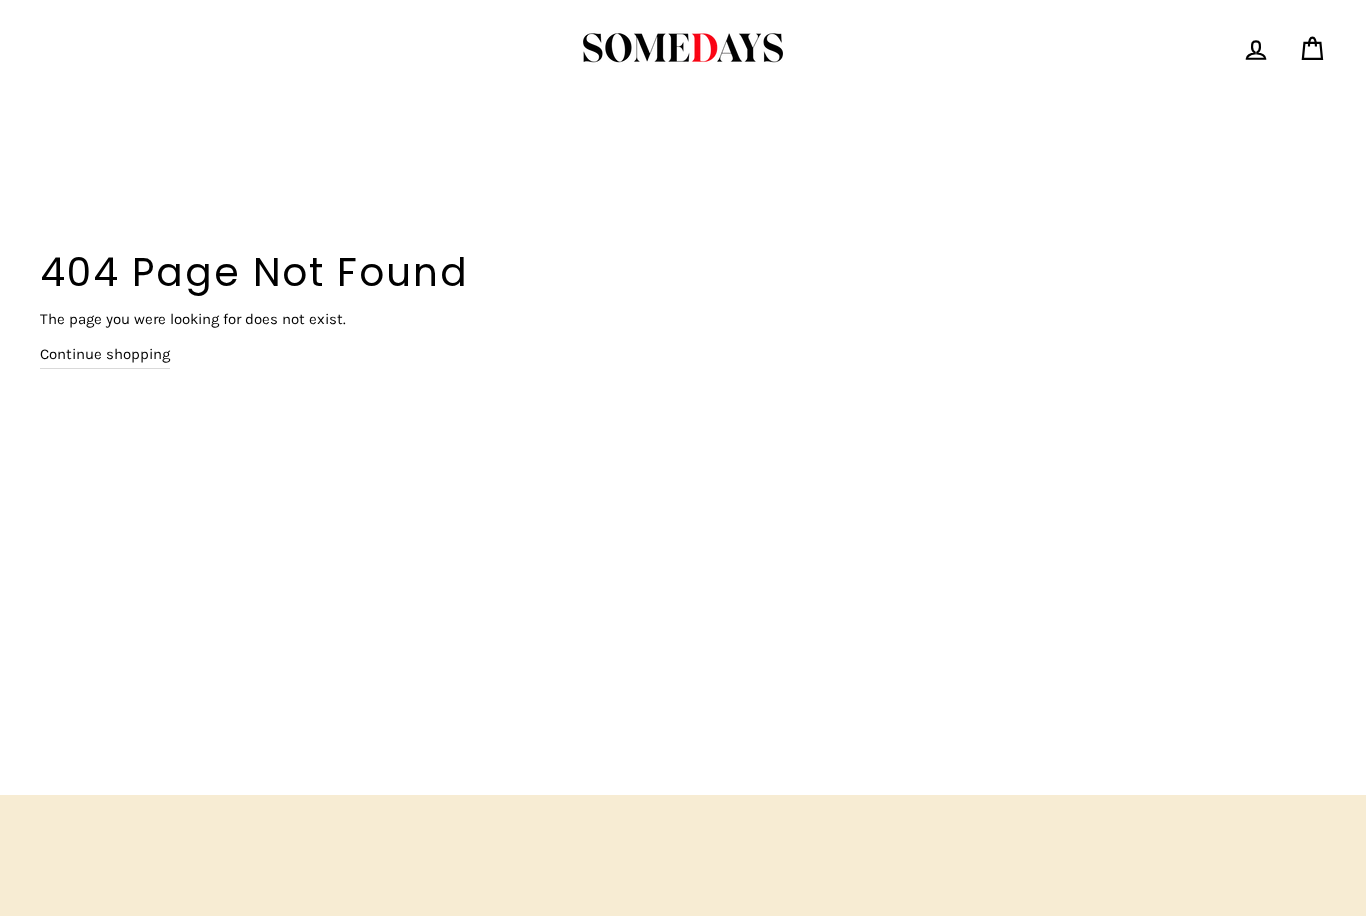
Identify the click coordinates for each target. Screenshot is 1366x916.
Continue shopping (105, 354)
